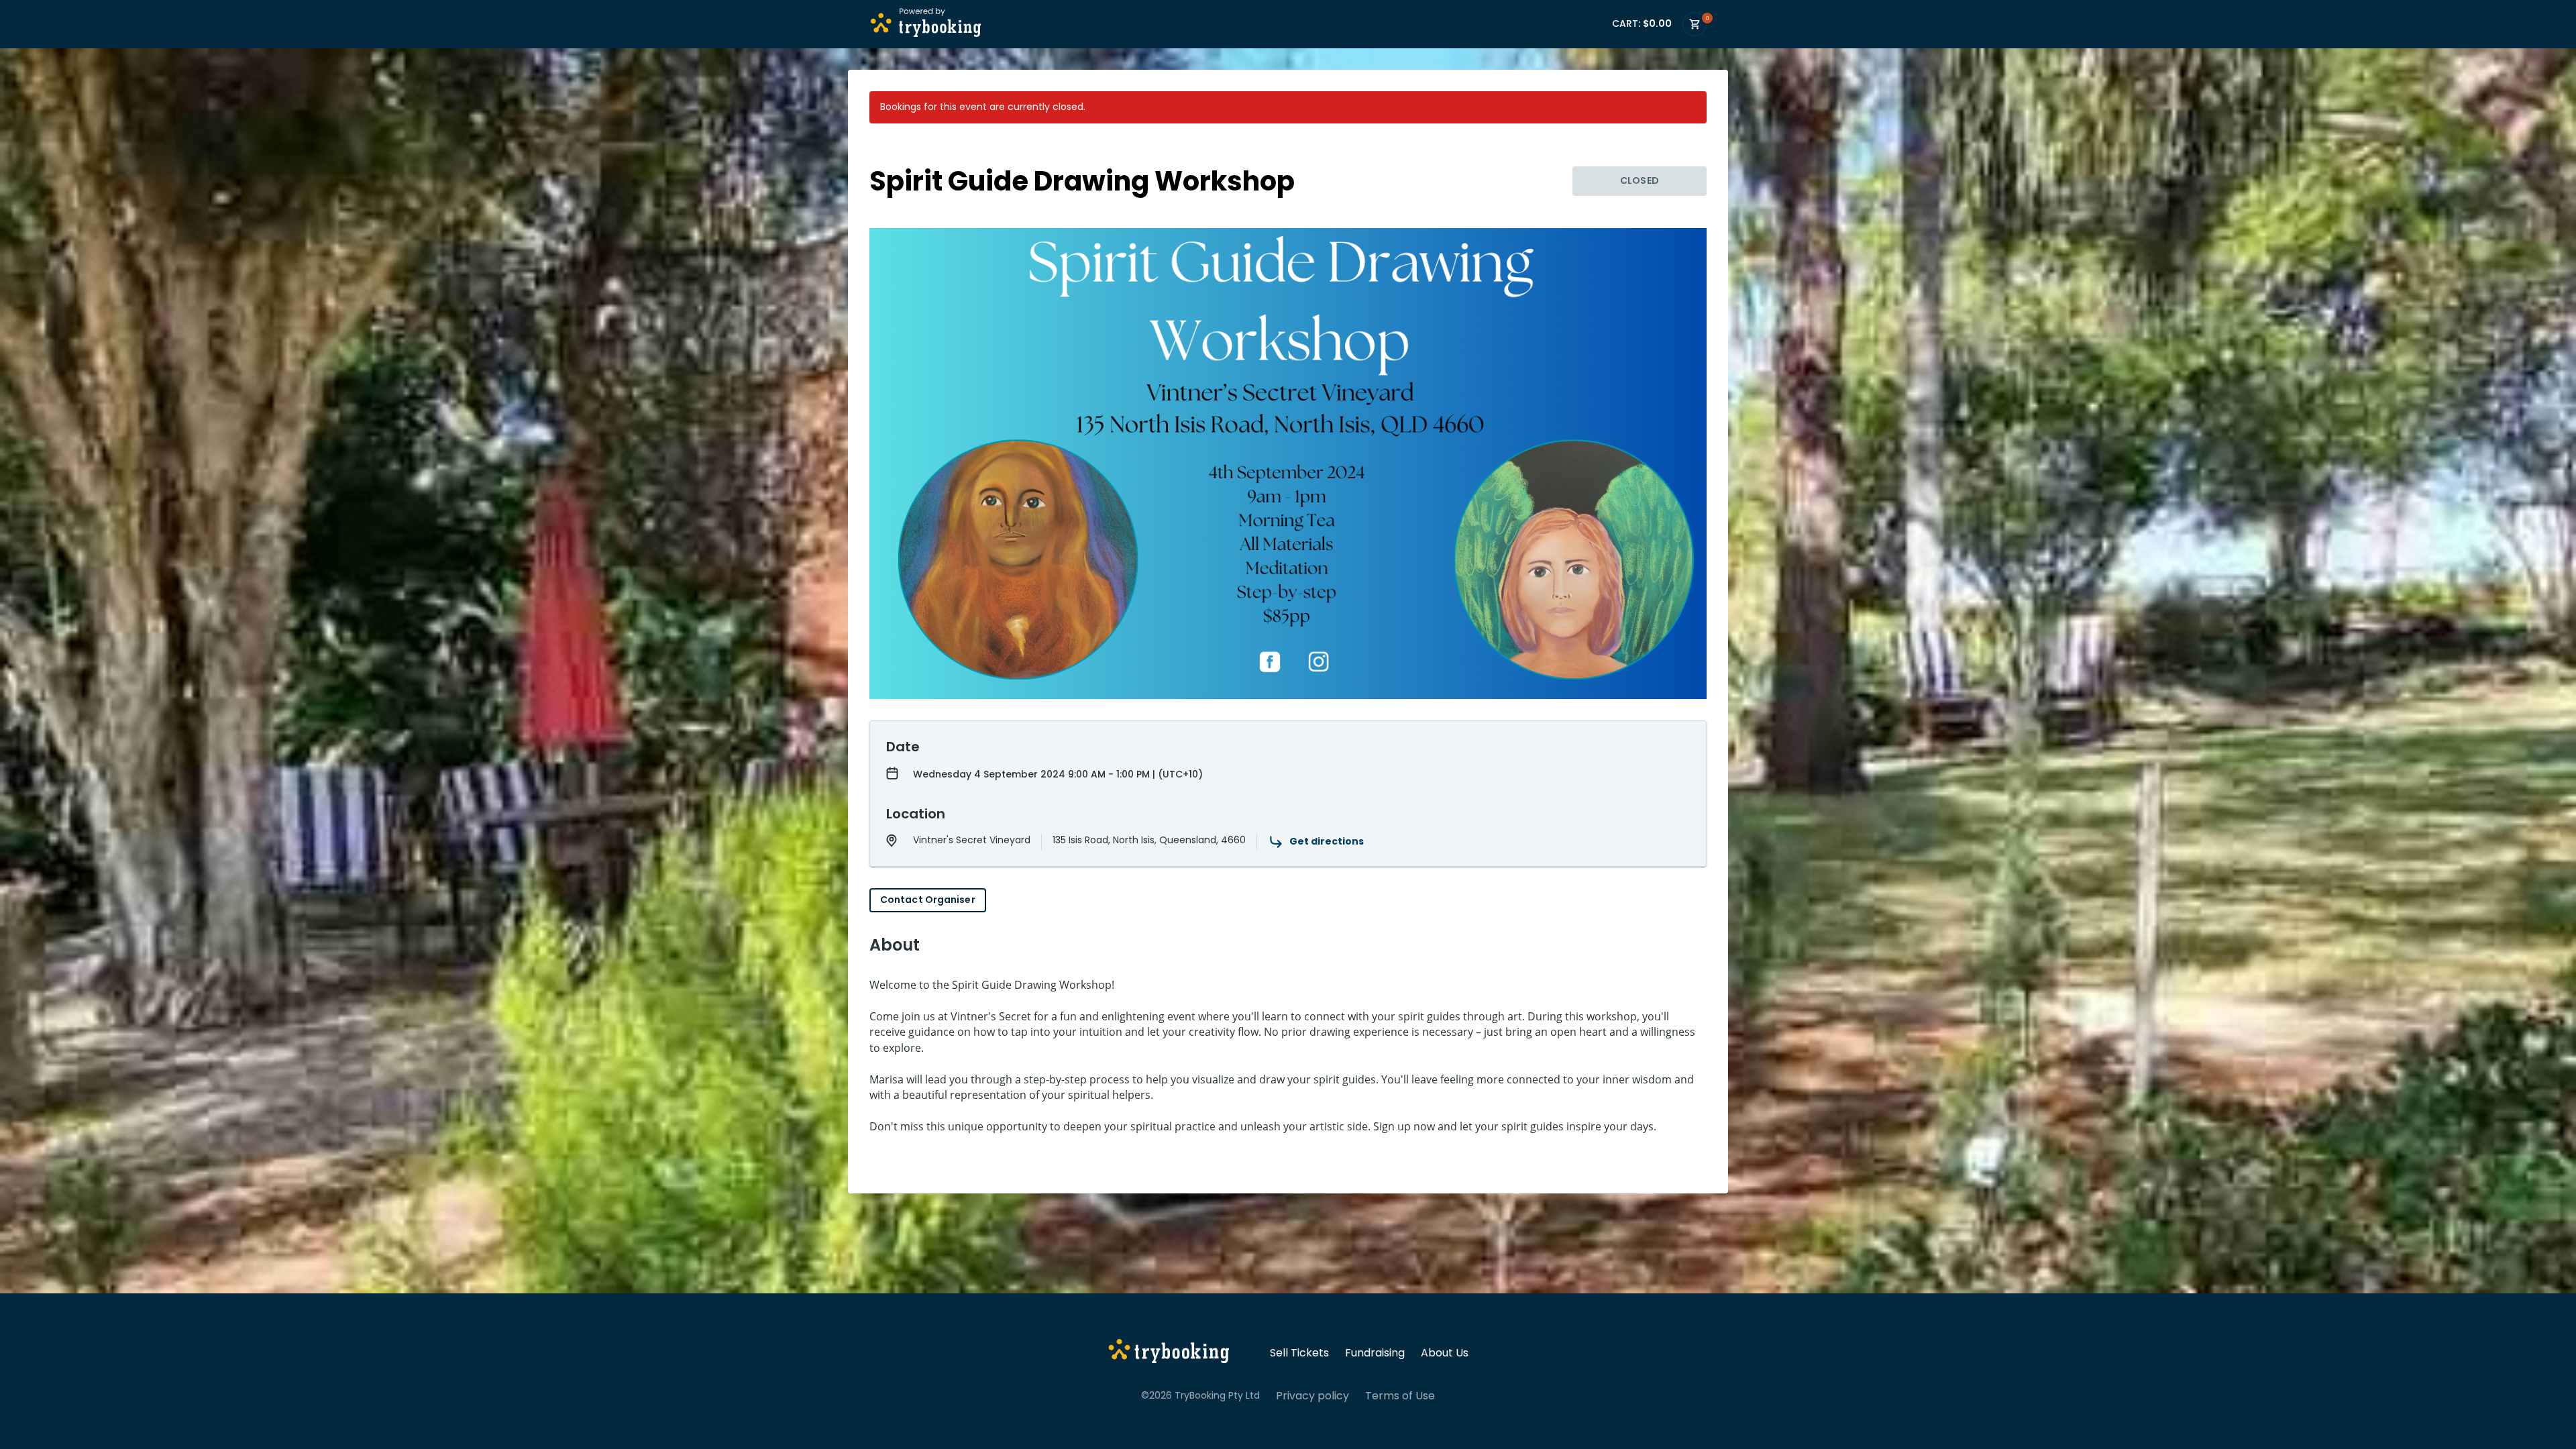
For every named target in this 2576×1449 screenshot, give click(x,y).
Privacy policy (1312, 1396)
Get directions (1327, 841)
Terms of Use (1400, 1396)
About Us (1445, 1353)
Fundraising (1375, 1353)
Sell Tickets (1299, 1353)
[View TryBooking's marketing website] (1169, 1353)
